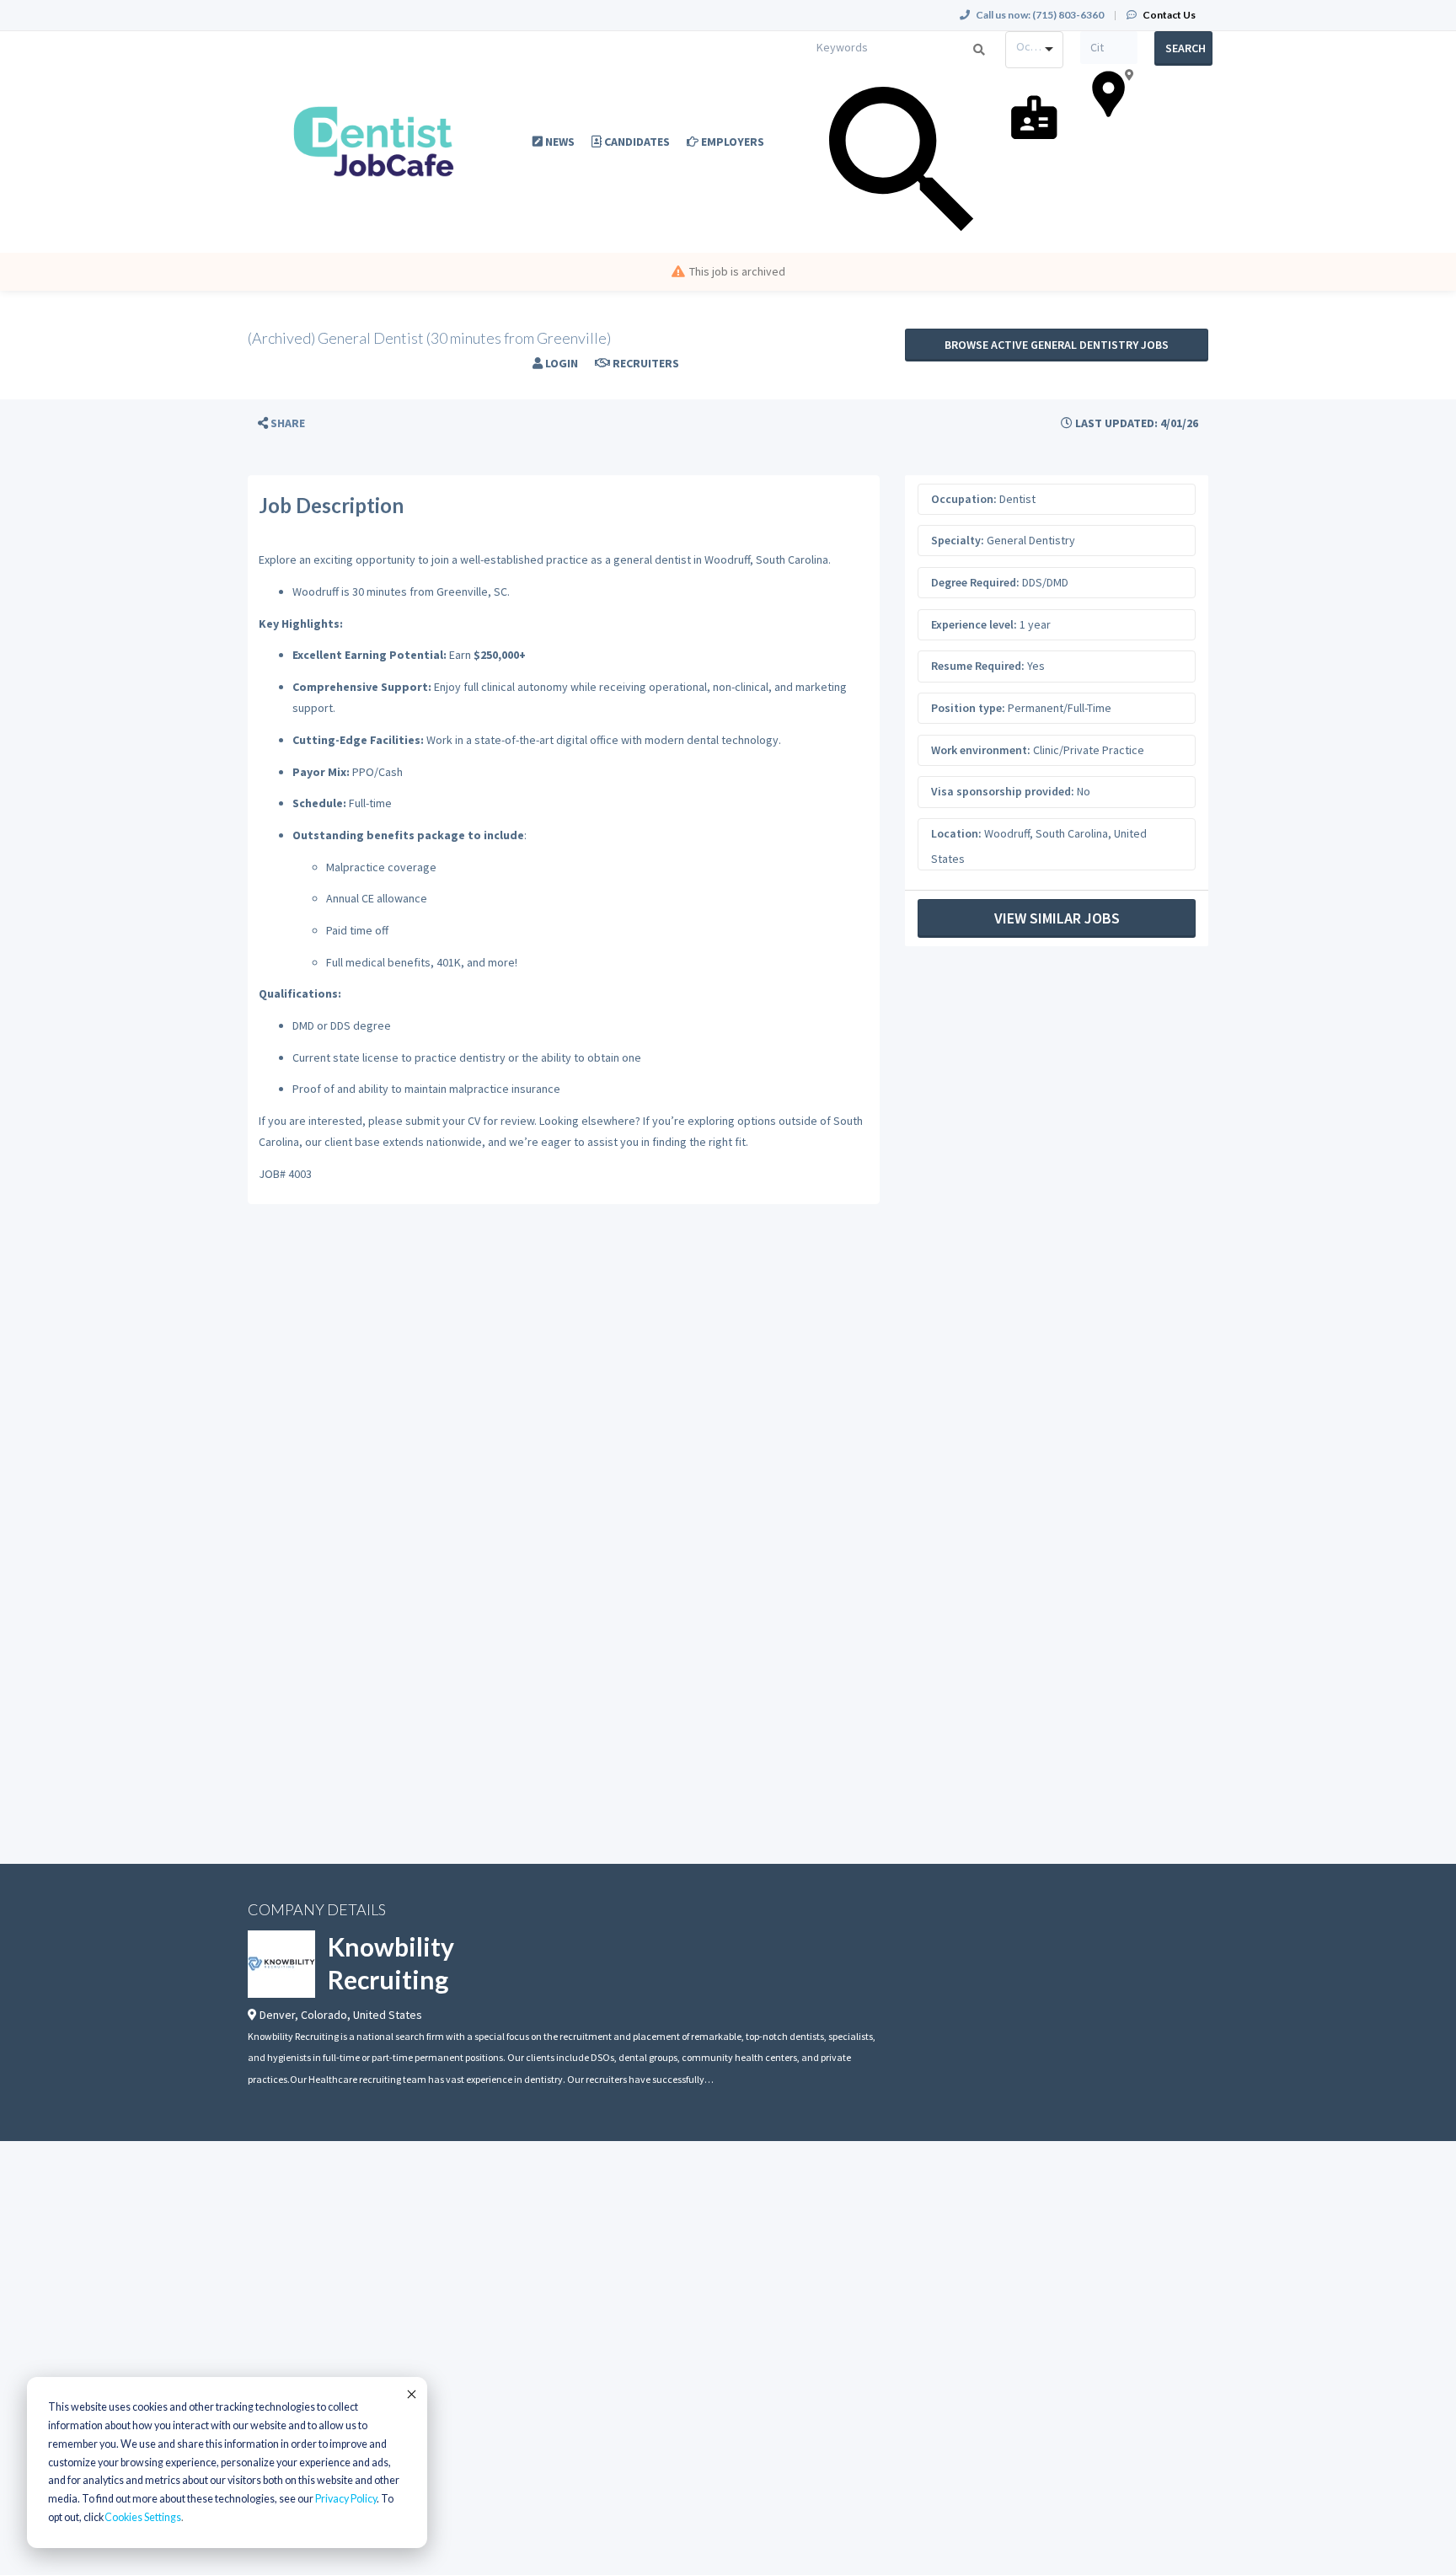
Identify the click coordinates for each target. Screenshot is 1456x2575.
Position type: (968, 708)
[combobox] (1034, 50)
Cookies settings (143, 2517)
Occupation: (964, 499)
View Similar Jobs (1057, 918)
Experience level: (974, 624)
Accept (410, 2394)
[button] (281, 423)
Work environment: (981, 750)
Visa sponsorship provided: (1003, 791)
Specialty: (958, 540)
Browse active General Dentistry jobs (1057, 345)
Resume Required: (978, 666)
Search (1186, 48)
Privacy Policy (346, 2499)
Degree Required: (975, 582)
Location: (956, 833)
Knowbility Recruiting (391, 1963)
